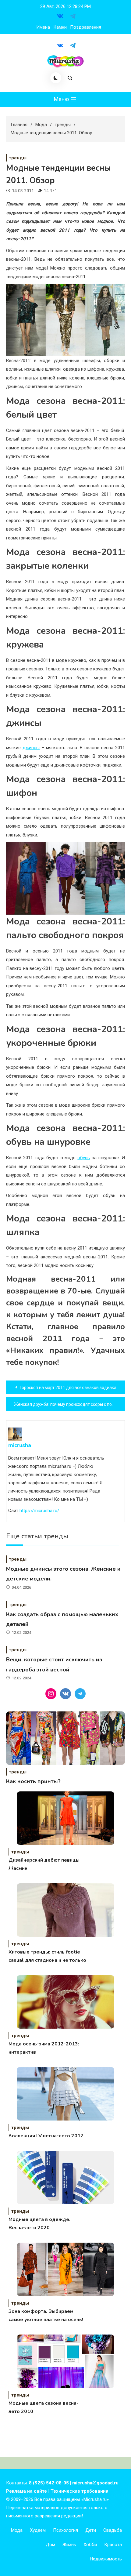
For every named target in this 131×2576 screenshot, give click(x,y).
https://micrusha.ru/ (39, 1511)
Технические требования (80, 2491)
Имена (43, 27)
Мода (17, 2530)
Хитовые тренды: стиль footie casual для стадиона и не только (47, 1956)
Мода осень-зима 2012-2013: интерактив (44, 2048)
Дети (91, 2530)
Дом (50, 2545)
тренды (18, 158)
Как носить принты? (33, 1781)
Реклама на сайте (27, 2491)
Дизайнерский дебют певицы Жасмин (44, 1864)
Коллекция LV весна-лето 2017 (46, 2136)
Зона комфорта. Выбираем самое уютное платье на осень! (46, 2315)
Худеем (38, 2530)
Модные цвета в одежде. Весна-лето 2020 (39, 2224)
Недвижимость (106, 2559)
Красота (113, 2545)
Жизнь (69, 2545)
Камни (60, 27)
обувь (84, 1158)
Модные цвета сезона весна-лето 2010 (44, 2407)
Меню (62, 99)
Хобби (90, 2545)
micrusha (20, 1445)
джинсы (31, 748)
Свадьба (113, 2530)
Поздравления (86, 27)
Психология (65, 2530)
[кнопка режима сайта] (56, 78)
